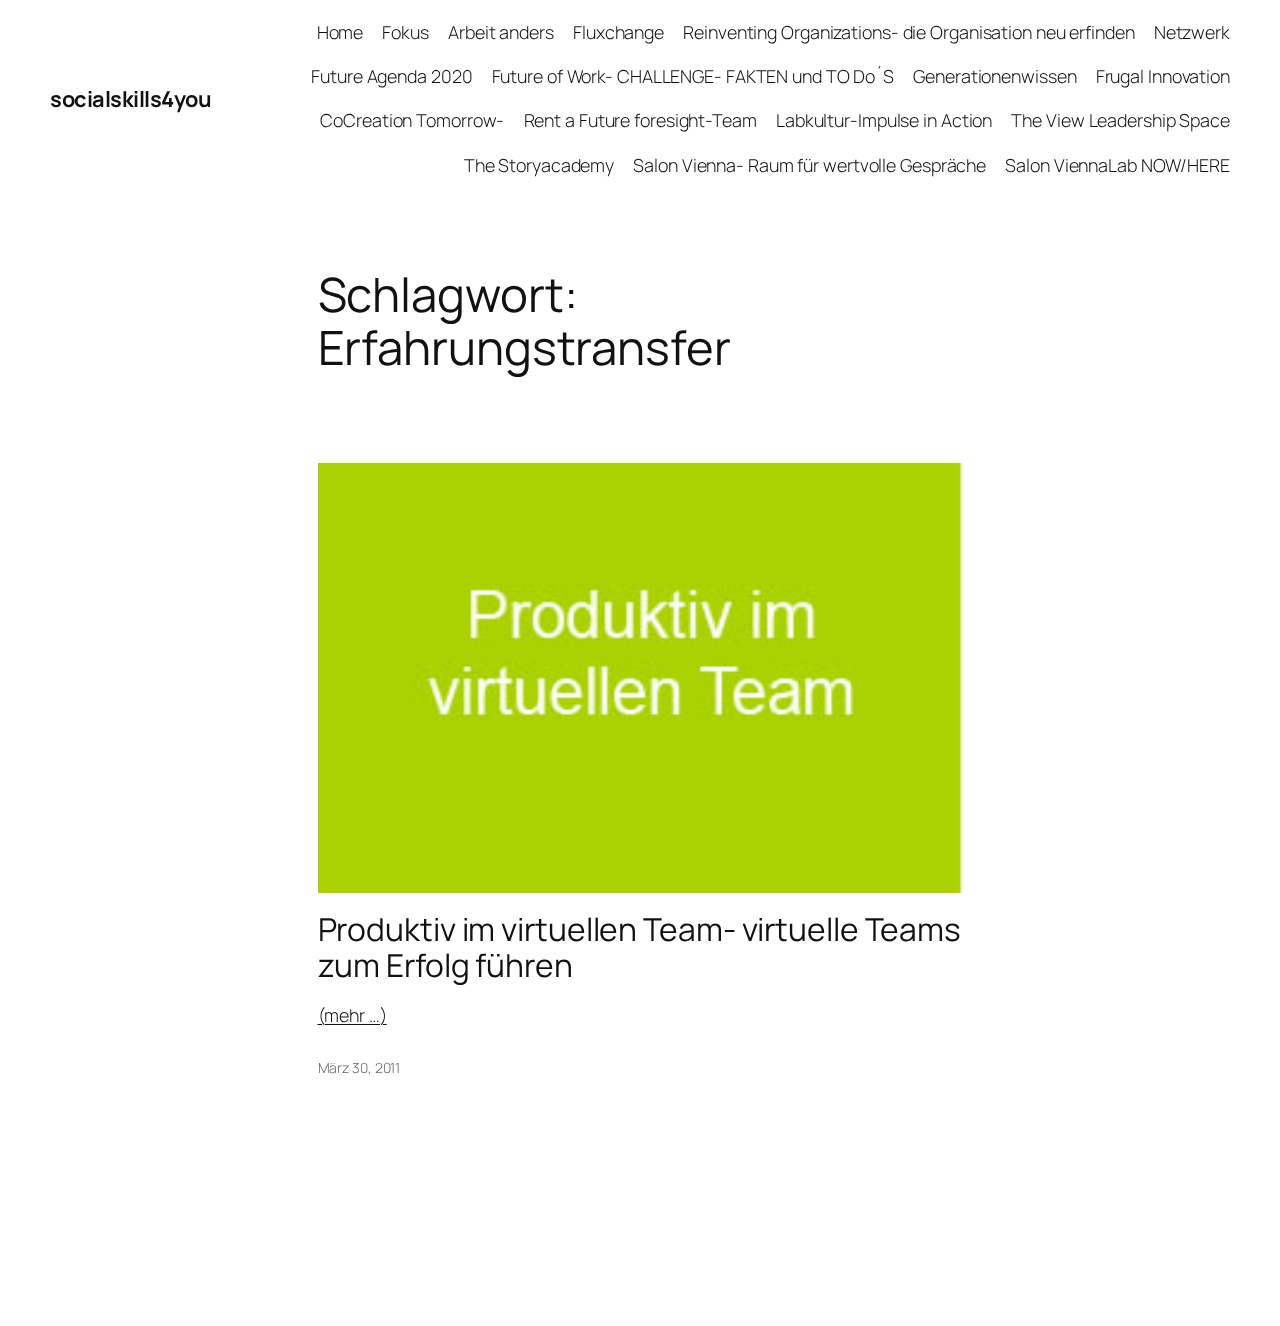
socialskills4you (130, 99)
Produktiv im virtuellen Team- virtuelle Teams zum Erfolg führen (640, 947)
